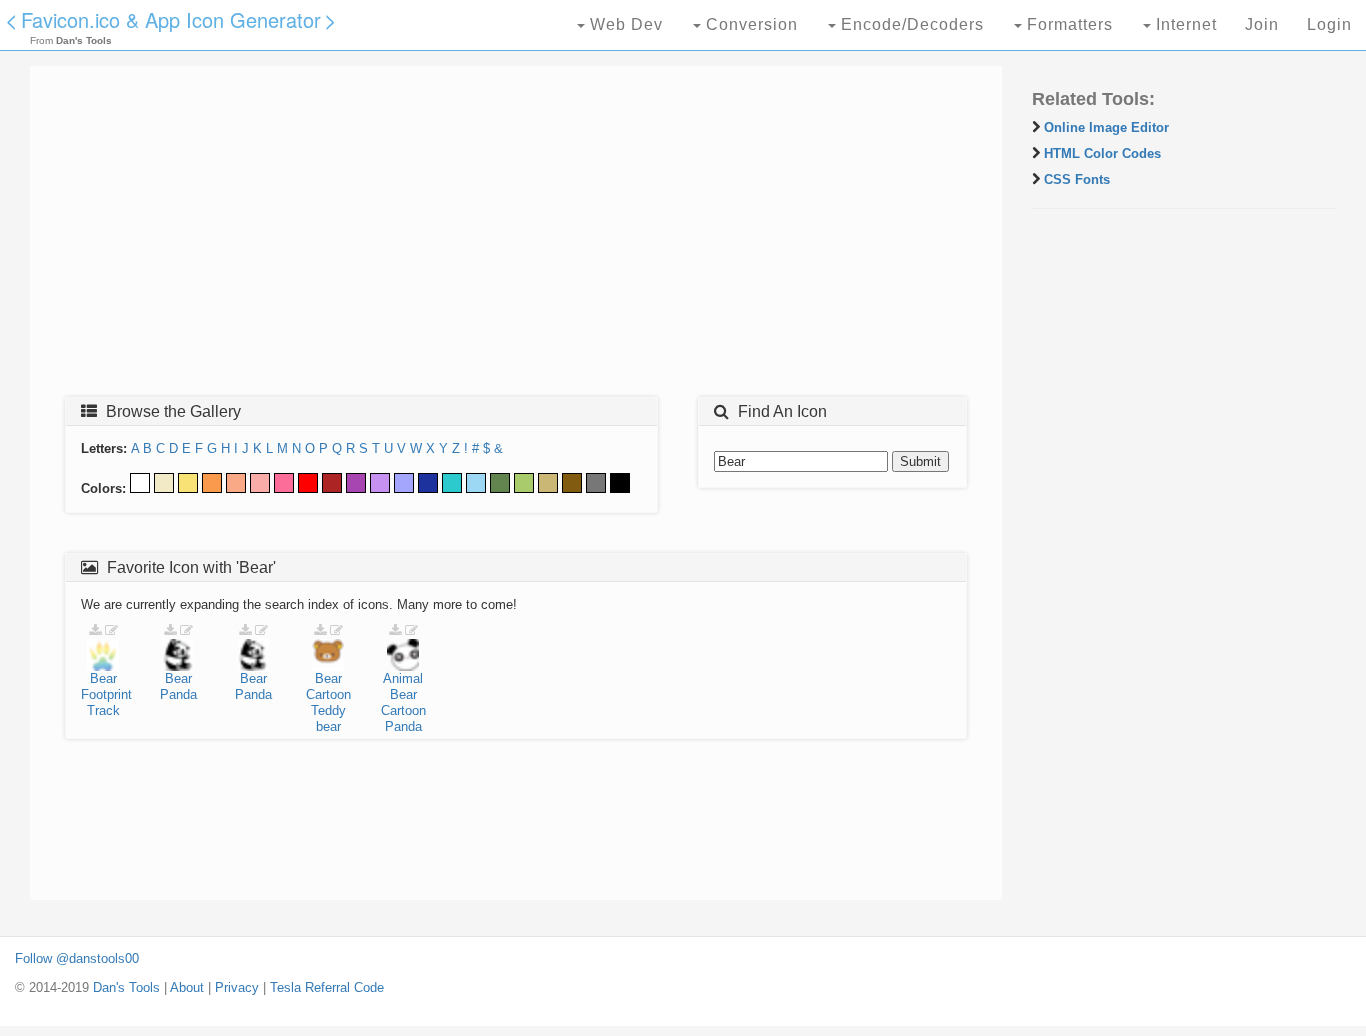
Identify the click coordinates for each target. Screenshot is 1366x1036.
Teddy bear (328, 718)
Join (1262, 24)
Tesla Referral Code (327, 987)
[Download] (95, 630)
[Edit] (111, 630)
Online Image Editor (1106, 127)
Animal (403, 678)
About (187, 987)
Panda (178, 694)
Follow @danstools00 (77, 958)
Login (1329, 24)
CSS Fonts (1077, 179)
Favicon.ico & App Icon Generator (171, 19)
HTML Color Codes (1102, 153)
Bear (103, 678)
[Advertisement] (516, 237)
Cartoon (328, 694)
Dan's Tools (126, 987)
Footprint (106, 694)
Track (103, 710)
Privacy (237, 987)
